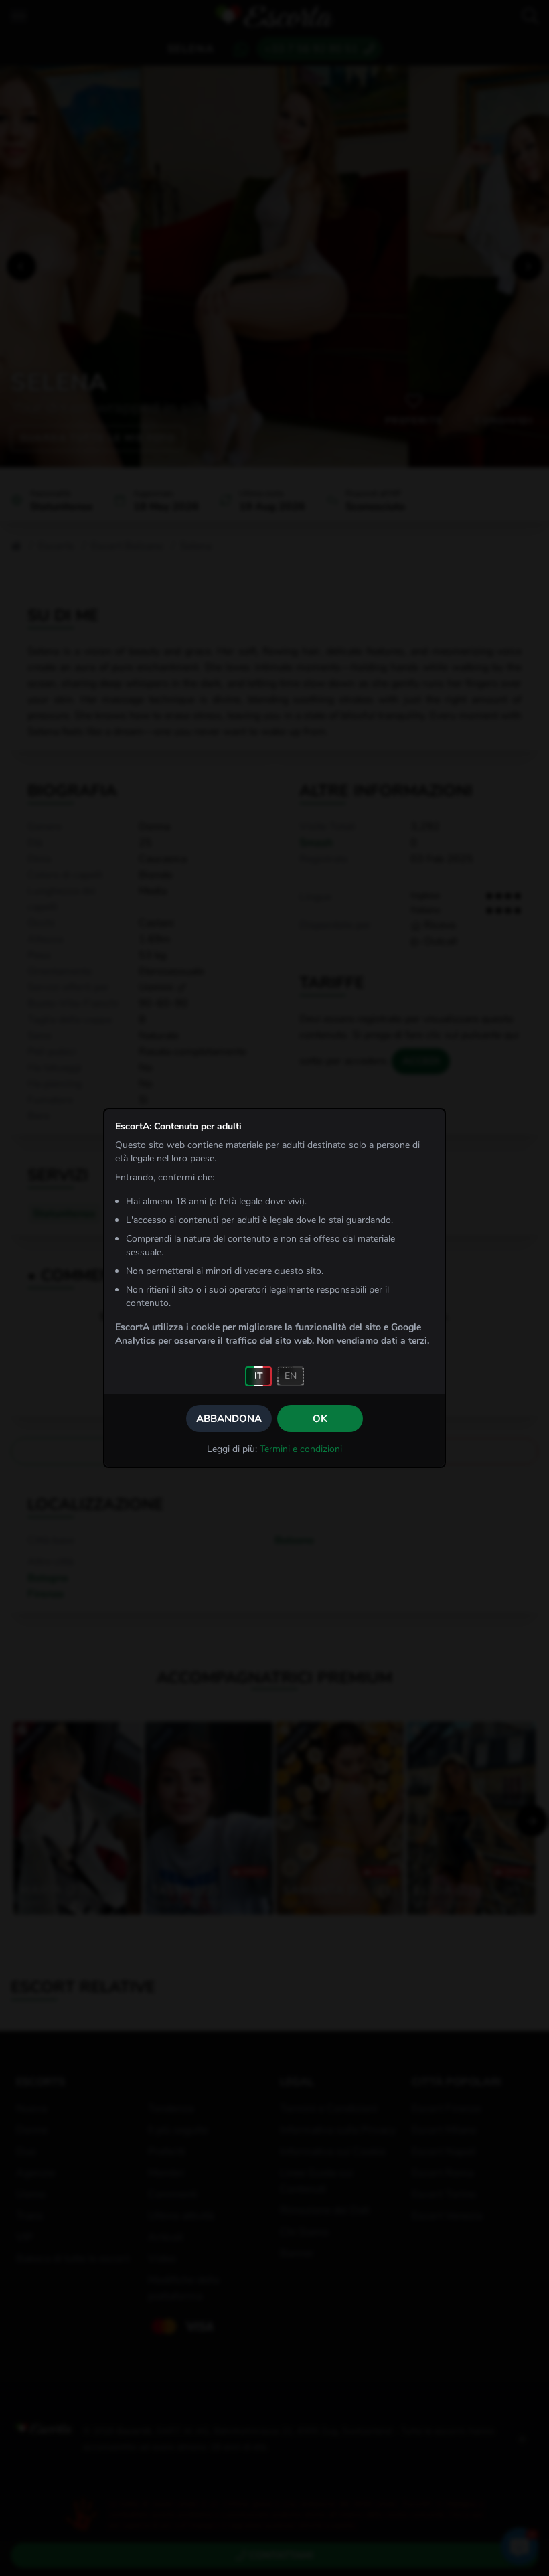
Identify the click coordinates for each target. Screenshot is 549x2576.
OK (320, 1419)
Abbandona (229, 1419)
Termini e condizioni (301, 1449)
